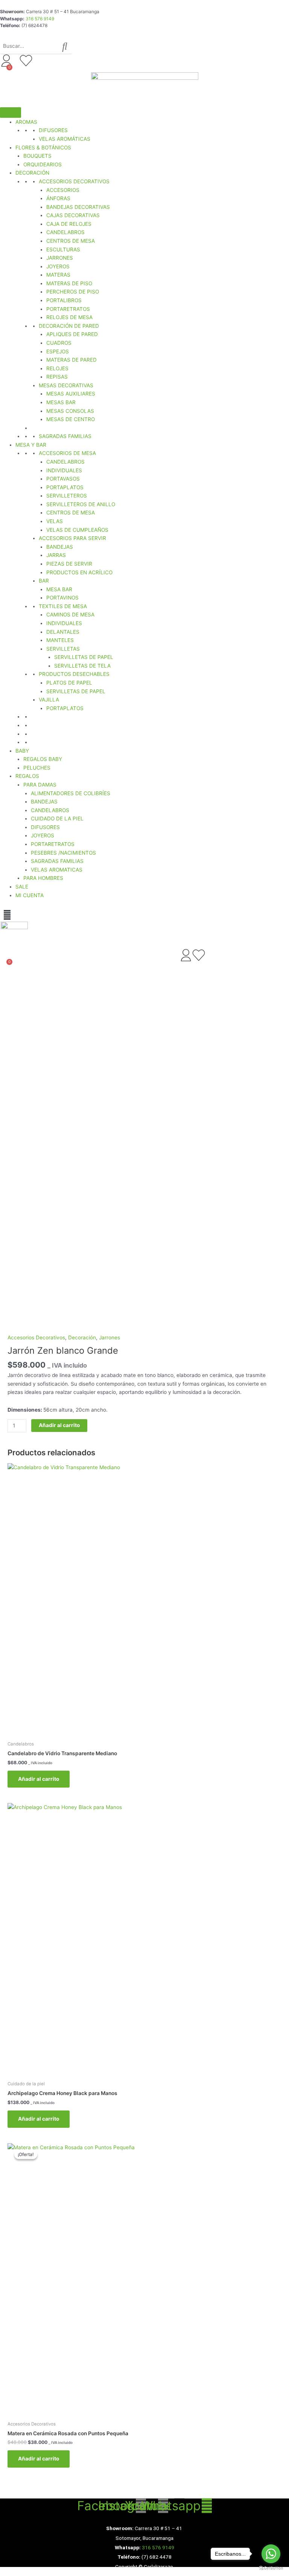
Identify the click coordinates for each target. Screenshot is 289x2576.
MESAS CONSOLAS (70, 411)
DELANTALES (63, 632)
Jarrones (110, 1337)
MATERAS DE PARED (71, 360)
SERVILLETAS (63, 649)
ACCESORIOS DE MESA (67, 453)
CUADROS (59, 343)
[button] (7, 915)
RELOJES (57, 368)
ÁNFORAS (58, 198)
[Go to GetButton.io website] (271, 2568)
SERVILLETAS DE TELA (82, 666)
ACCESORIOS (63, 190)
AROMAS (26, 122)
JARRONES (60, 258)
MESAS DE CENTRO (71, 419)
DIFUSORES (53, 130)
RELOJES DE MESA (69, 317)
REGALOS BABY (43, 759)
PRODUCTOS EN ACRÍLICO (79, 572)
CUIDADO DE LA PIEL (57, 819)
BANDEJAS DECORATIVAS (78, 207)
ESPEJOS (58, 351)
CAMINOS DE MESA (70, 615)
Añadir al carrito (59, 1425)
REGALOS (27, 776)
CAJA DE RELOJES (69, 224)
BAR (44, 581)
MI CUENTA (30, 895)
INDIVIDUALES (64, 470)
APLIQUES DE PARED (72, 334)
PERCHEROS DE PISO (73, 292)
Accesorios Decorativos (36, 1337)
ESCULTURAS (63, 250)
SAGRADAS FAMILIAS (65, 436)
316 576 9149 (40, 19)
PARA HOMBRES (43, 878)
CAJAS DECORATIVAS (73, 215)
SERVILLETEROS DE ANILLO (81, 504)
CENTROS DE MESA (71, 241)
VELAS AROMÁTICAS (65, 139)
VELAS (55, 521)
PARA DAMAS (40, 785)
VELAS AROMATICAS (57, 870)
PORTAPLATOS (65, 487)
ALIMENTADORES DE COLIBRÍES (71, 793)
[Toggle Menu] (11, 113)
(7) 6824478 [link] (34, 25)
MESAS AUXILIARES (71, 394)
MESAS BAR (61, 402)
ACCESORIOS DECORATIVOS (74, 181)
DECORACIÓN (32, 173)
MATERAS (58, 275)
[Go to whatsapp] (271, 2554)
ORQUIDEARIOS (43, 164)
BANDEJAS (60, 547)
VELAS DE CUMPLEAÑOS (77, 530)
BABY (22, 751)
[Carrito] (5, 73)
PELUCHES (37, 768)
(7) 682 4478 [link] (157, 2557)
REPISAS (57, 377)
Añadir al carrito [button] (39, 1779)
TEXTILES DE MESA (63, 606)
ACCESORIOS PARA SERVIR (72, 538)
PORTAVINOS (62, 598)
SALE (22, 887)
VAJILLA (49, 700)
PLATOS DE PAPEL (69, 683)
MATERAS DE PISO (69, 283)
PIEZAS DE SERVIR (69, 564)
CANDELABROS (65, 232)
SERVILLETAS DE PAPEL (84, 657)
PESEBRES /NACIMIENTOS (63, 853)
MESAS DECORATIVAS (66, 385)
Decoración (82, 1337)
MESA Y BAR (31, 445)
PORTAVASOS (63, 479)
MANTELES (60, 640)
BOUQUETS (37, 156)
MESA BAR (59, 589)
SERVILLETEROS (67, 496)
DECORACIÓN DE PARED (69, 326)
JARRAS (56, 555)
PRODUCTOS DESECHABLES (74, 674)
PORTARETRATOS (68, 309)
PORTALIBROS (64, 300)
